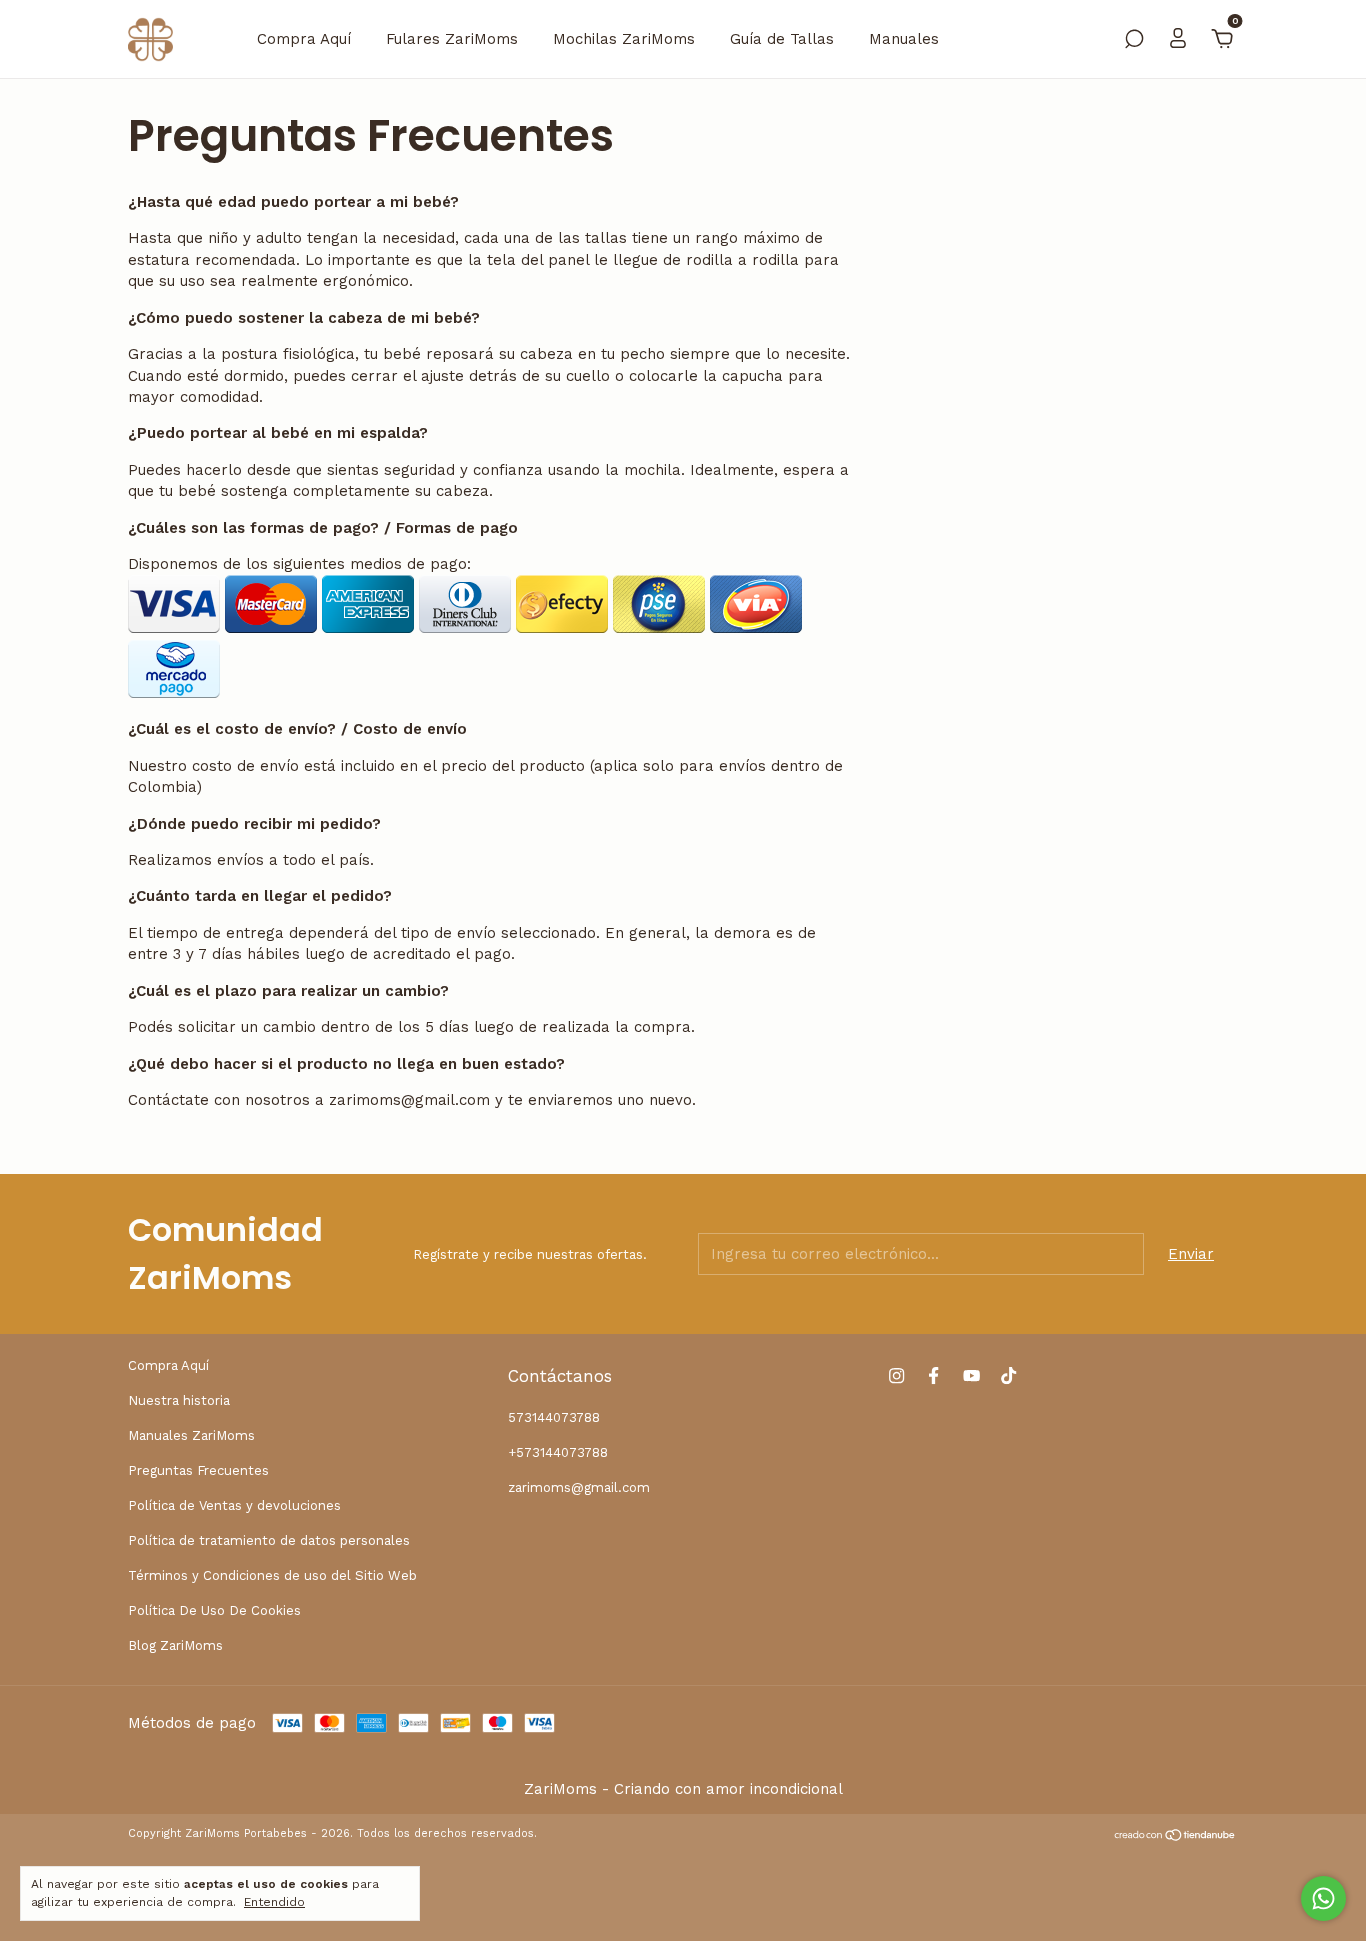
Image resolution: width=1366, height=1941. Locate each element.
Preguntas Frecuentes (198, 1470)
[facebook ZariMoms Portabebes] (933, 1375)
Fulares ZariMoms (452, 39)
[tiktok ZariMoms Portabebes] (1008, 1375)
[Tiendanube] (1175, 1836)
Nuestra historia (179, 1400)
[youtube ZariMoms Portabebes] (971, 1375)
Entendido (274, 1902)
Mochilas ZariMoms (624, 39)
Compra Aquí (304, 39)
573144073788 (554, 1417)
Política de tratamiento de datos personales (269, 1540)
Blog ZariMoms (175, 1645)
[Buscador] (1134, 41)
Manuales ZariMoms (191, 1435)
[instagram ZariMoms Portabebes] (896, 1375)
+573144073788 (558, 1452)
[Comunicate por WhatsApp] (1323, 1898)
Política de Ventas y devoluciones (234, 1505)
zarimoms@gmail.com (579, 1487)
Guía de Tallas (782, 39)
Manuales (904, 39)
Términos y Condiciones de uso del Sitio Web (272, 1575)
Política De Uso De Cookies (214, 1610)
